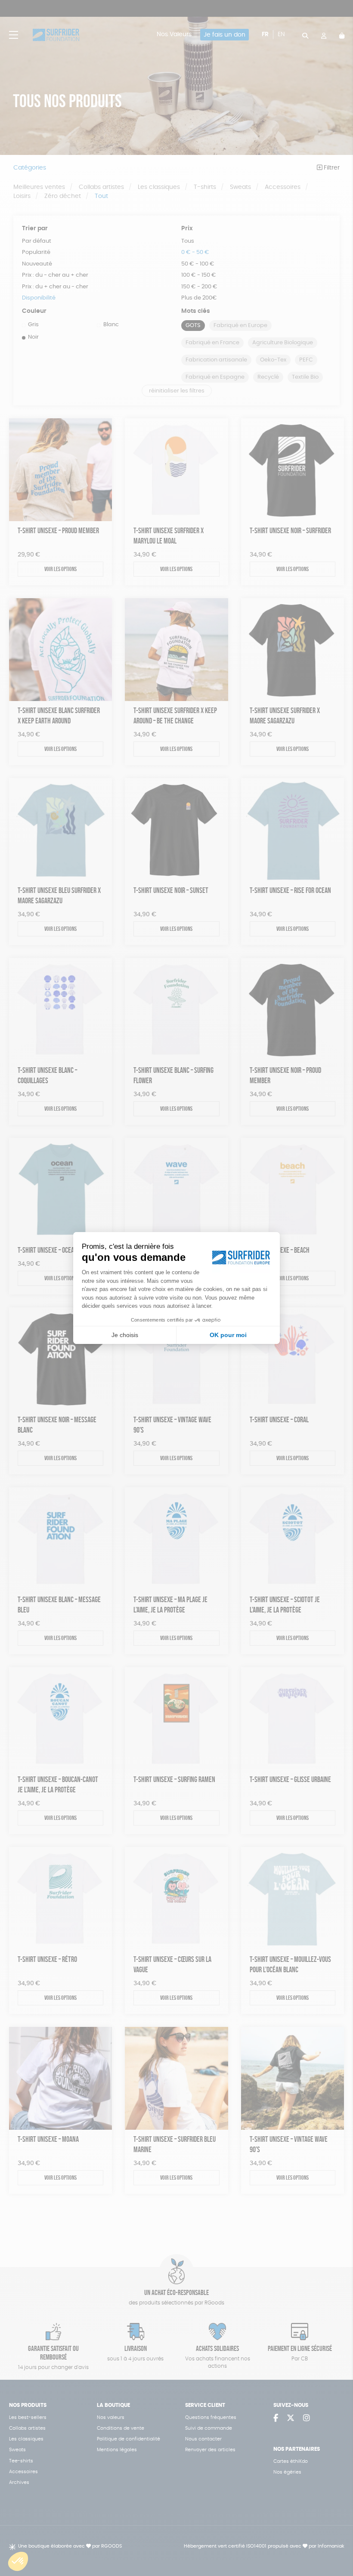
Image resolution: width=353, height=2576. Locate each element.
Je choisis (125, 1335)
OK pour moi (228, 1335)
